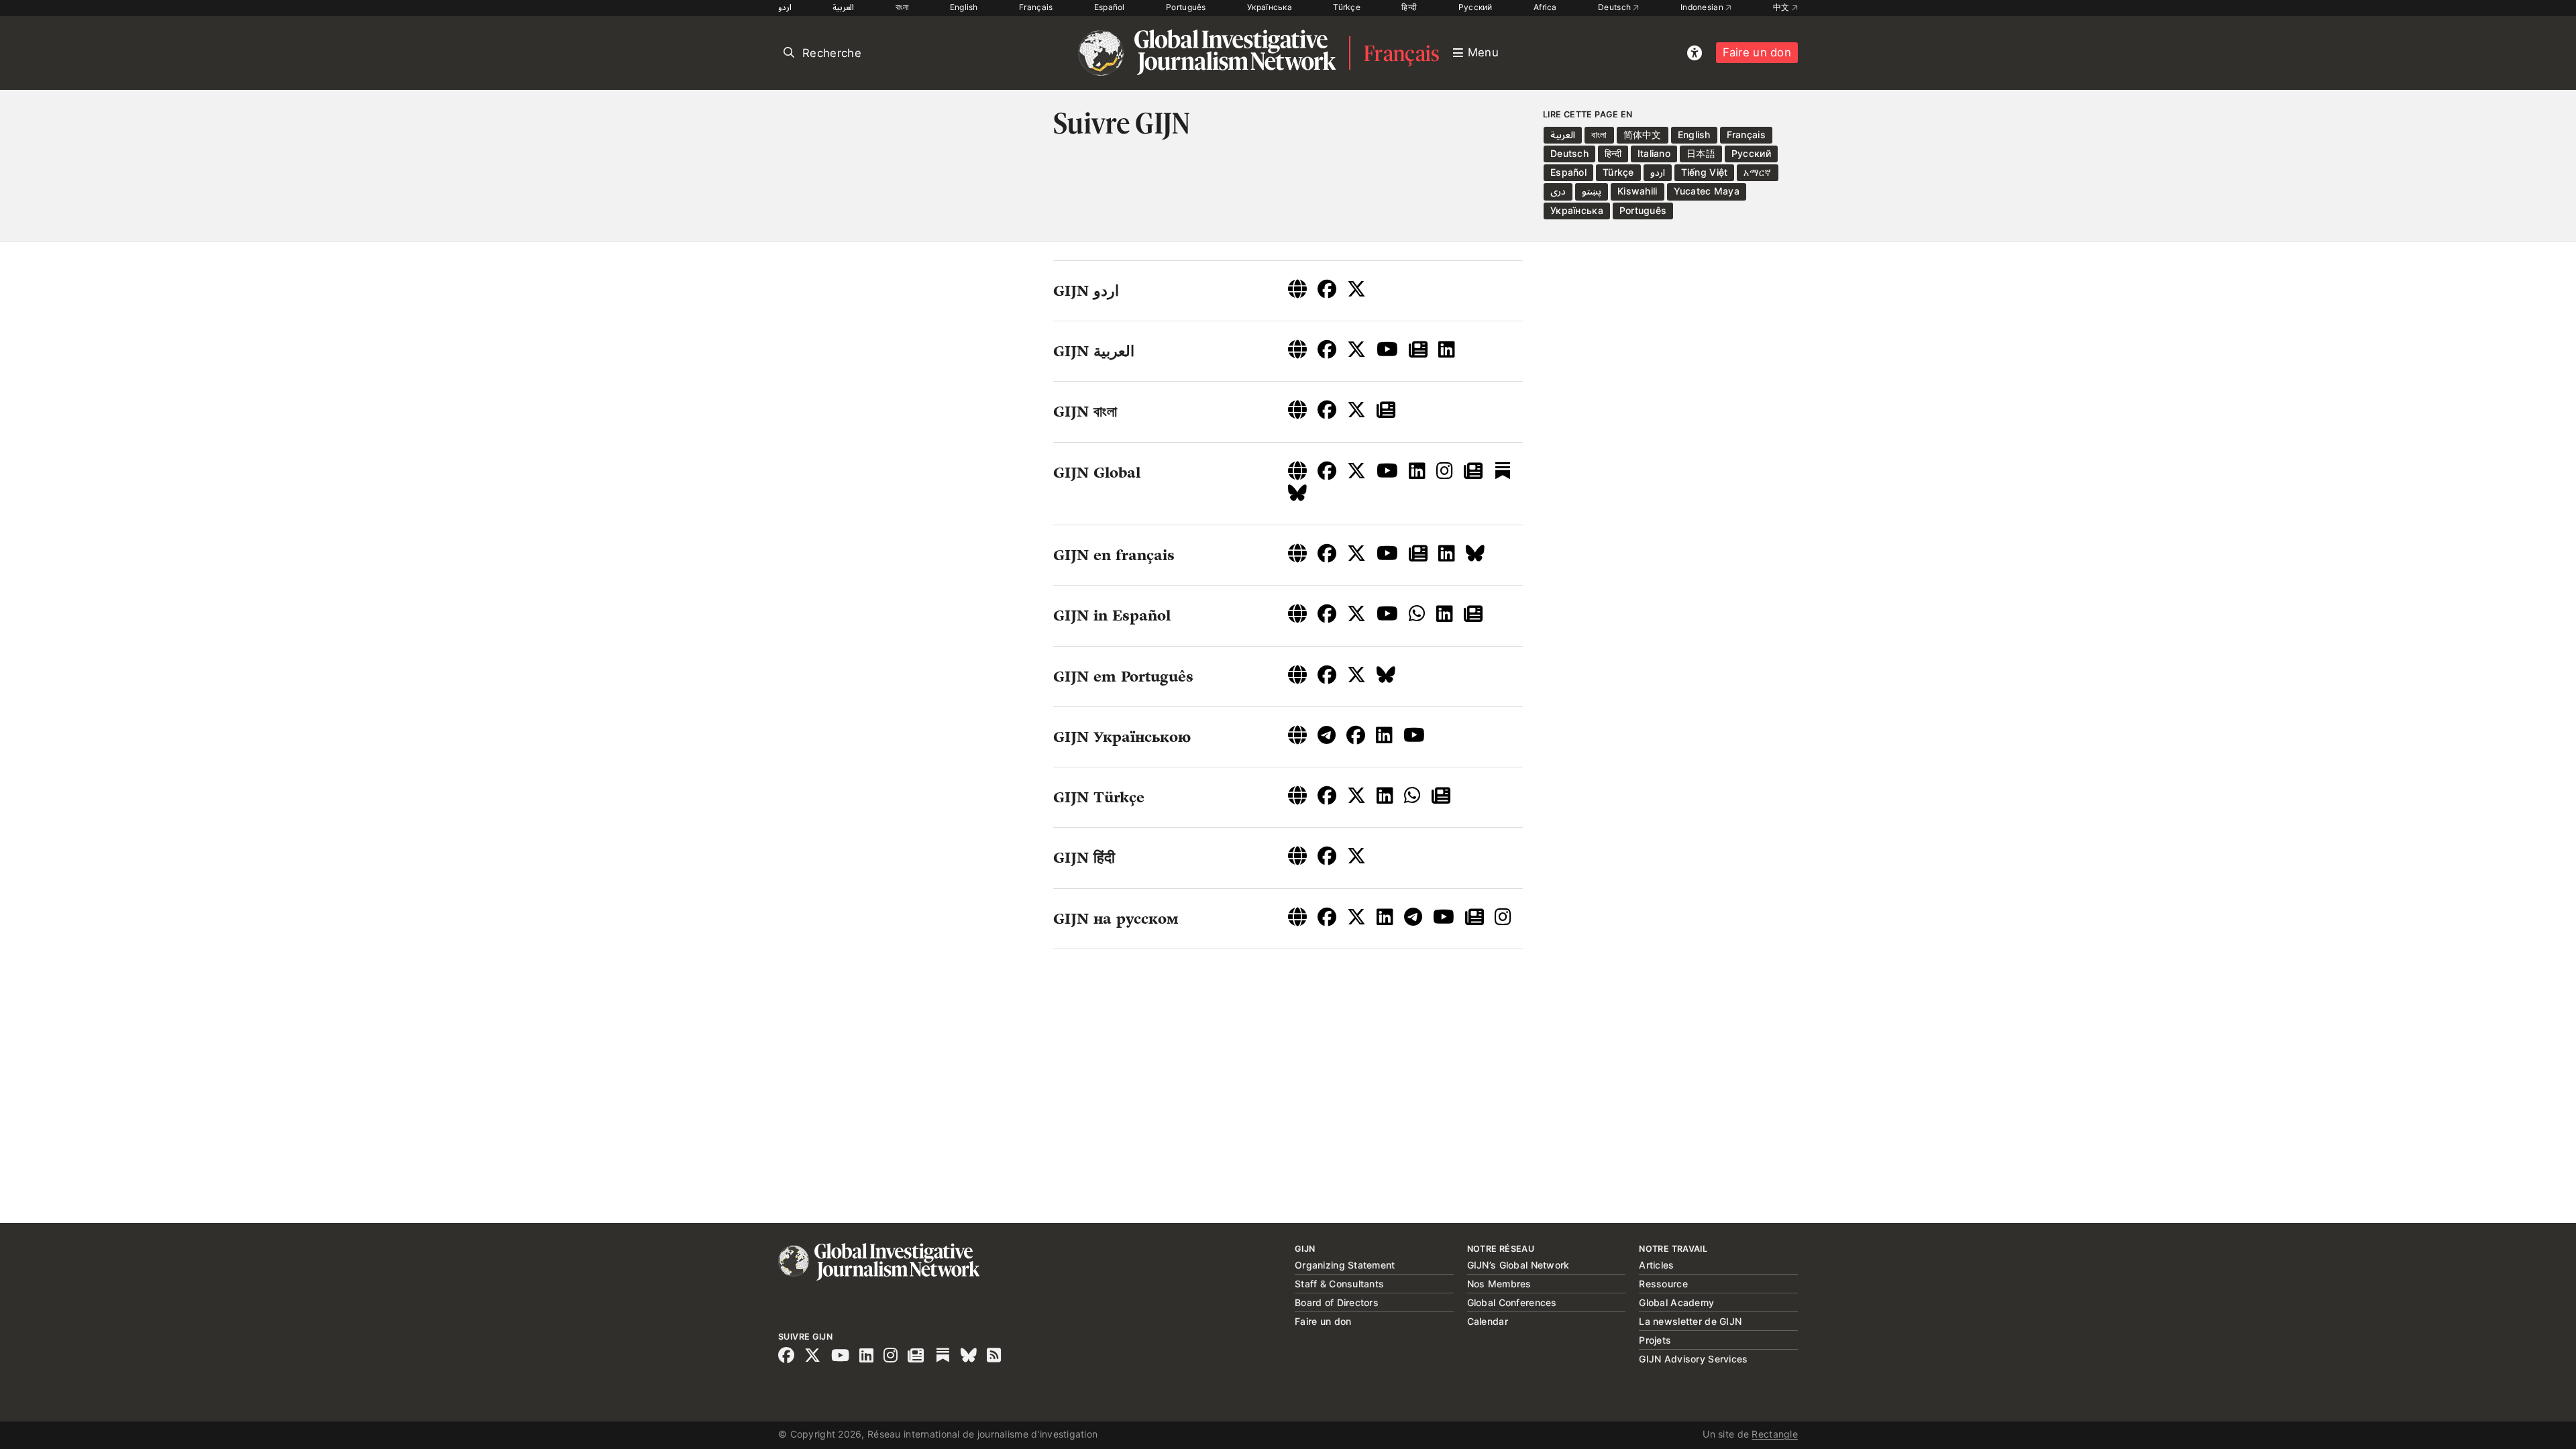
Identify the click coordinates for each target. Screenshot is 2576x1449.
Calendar (1488, 1321)
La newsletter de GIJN (1690, 1321)
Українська (1270, 7)
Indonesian (1703, 7)
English (964, 7)
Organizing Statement (1345, 1265)
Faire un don (1757, 52)
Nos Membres (1499, 1284)
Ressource (1663, 1284)
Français (1036, 7)
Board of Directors (1337, 1302)
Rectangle (1775, 1434)
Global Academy (1676, 1302)
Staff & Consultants (1339, 1284)
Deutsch (1615, 7)
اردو (785, 7)
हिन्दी (1409, 7)
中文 (1782, 7)
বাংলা (902, 7)
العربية (843, 7)
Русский (1475, 7)
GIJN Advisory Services (1693, 1359)
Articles (1656, 1265)
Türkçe (1347, 7)
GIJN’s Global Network (1518, 1265)
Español (1110, 7)
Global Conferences (1512, 1302)
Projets (1655, 1340)
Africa (1545, 7)
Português (1186, 7)
